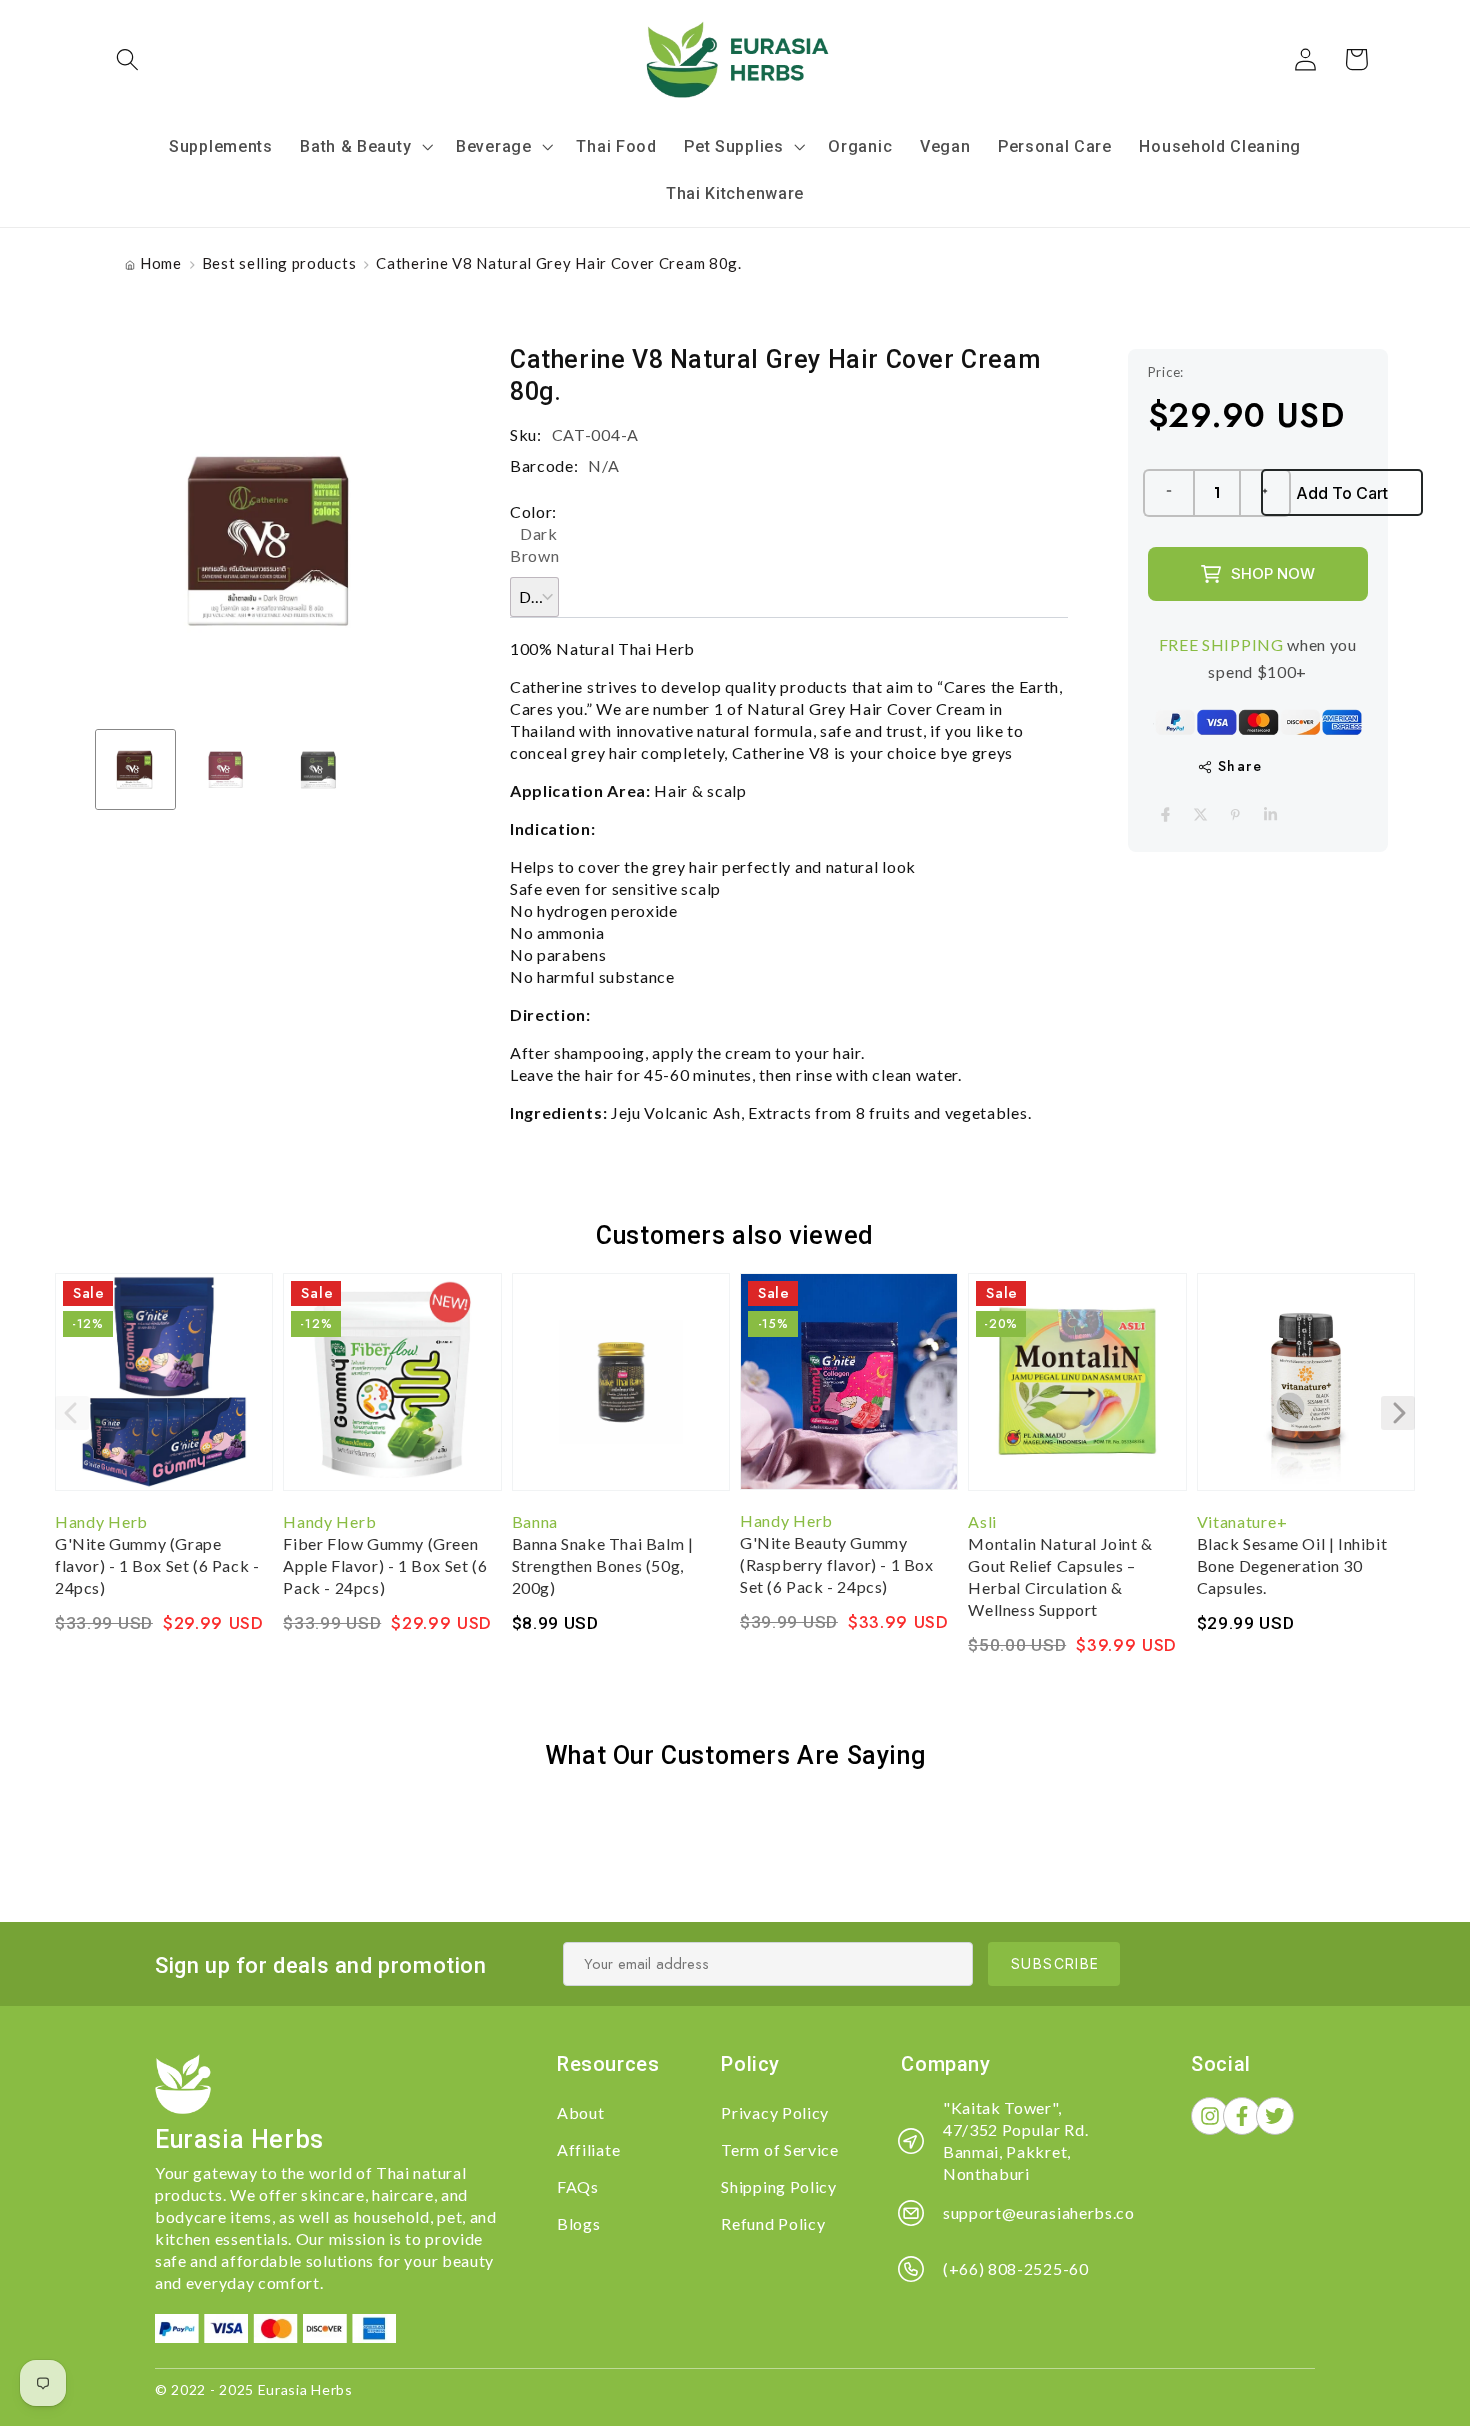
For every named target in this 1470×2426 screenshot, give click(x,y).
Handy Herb (101, 1521)
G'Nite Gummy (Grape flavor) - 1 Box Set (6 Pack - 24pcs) (157, 1565)
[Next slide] (1398, 1413)
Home (161, 263)
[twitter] (1200, 814)
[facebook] (1165, 814)
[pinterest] (1235, 814)
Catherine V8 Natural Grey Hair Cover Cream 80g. (558, 263)
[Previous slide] (72, 1413)
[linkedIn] (1270, 814)
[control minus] (1168, 493)
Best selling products (279, 263)
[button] (128, 59)
